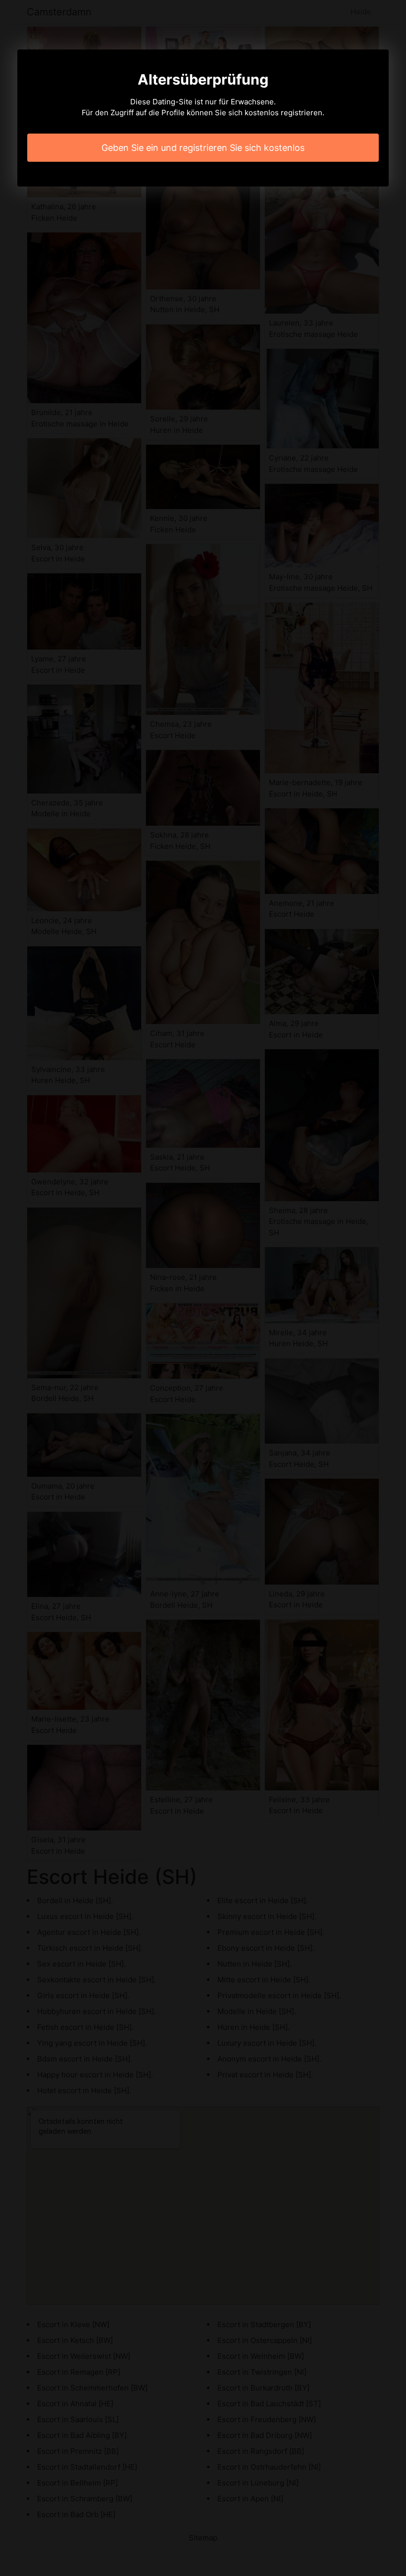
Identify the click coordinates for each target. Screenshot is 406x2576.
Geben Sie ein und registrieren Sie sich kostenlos (203, 148)
